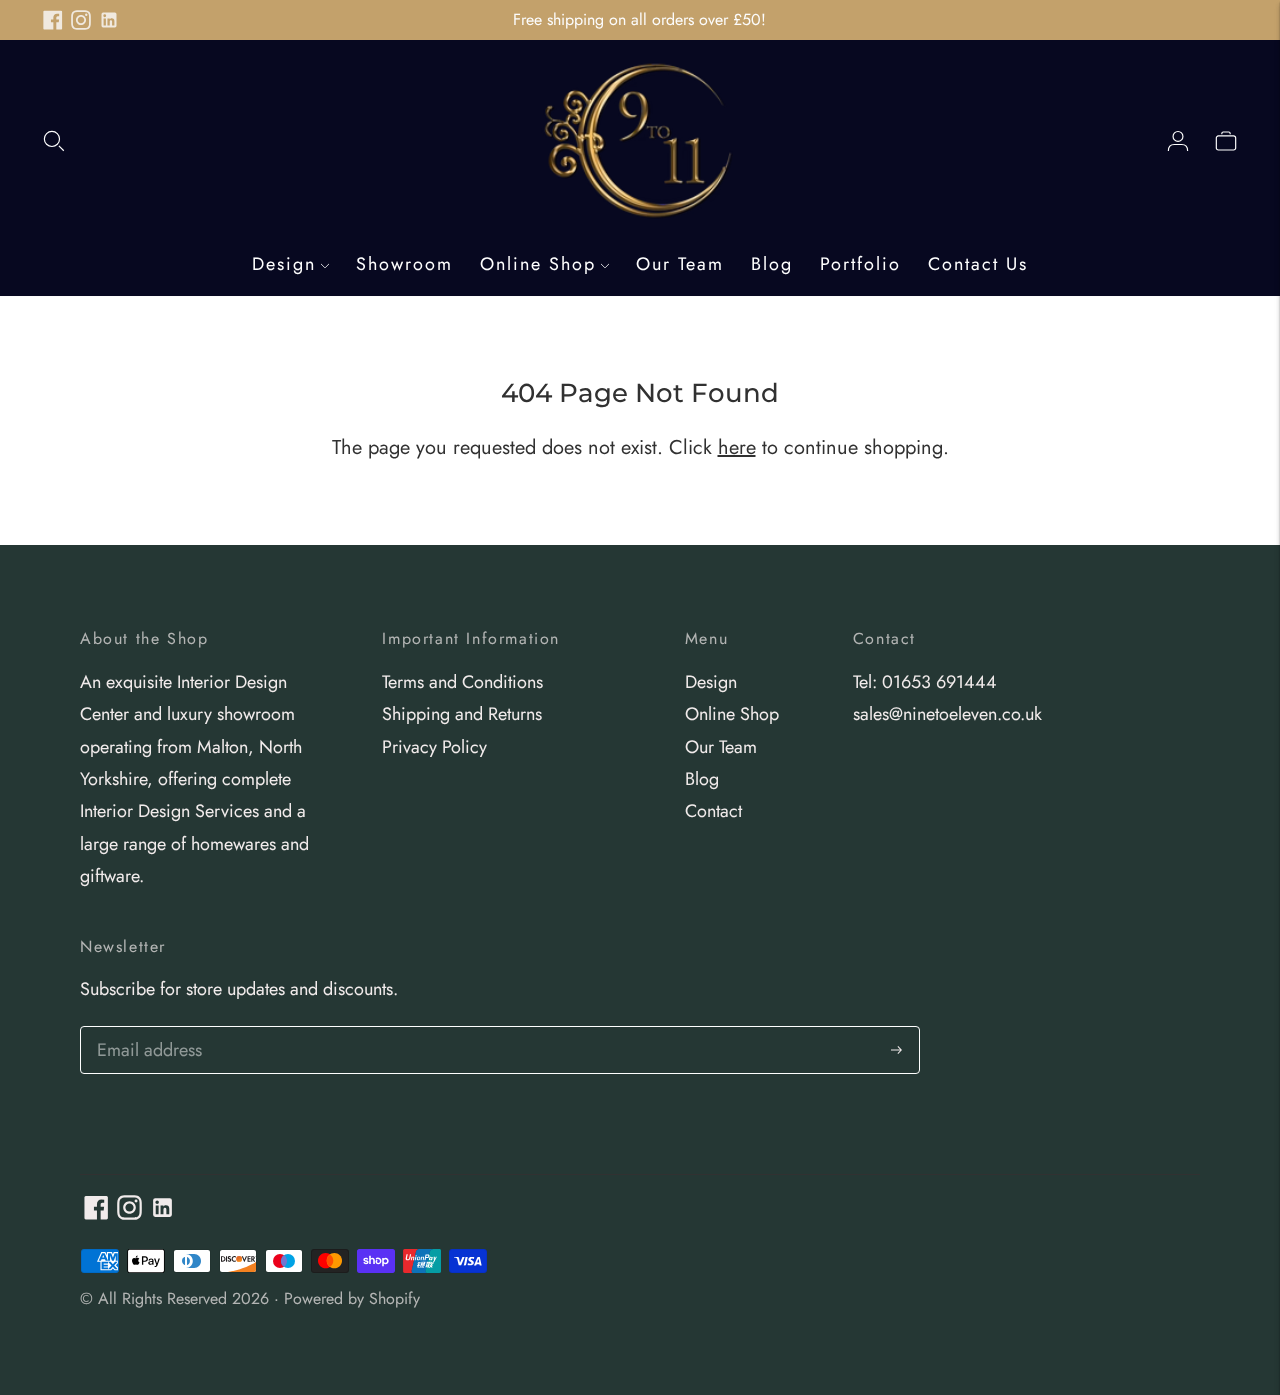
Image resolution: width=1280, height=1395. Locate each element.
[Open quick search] (54, 140)
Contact (713, 811)
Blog (772, 264)
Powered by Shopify (352, 1298)
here (737, 447)
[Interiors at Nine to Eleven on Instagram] (81, 20)
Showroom (404, 264)
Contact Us (978, 264)
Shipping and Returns (462, 714)
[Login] (1178, 140)
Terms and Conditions (462, 682)
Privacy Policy (434, 747)
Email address (146, 1029)
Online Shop (538, 264)
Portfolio (860, 264)
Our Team (680, 264)
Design (284, 264)
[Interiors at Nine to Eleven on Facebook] (53, 20)
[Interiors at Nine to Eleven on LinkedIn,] (109, 20)
